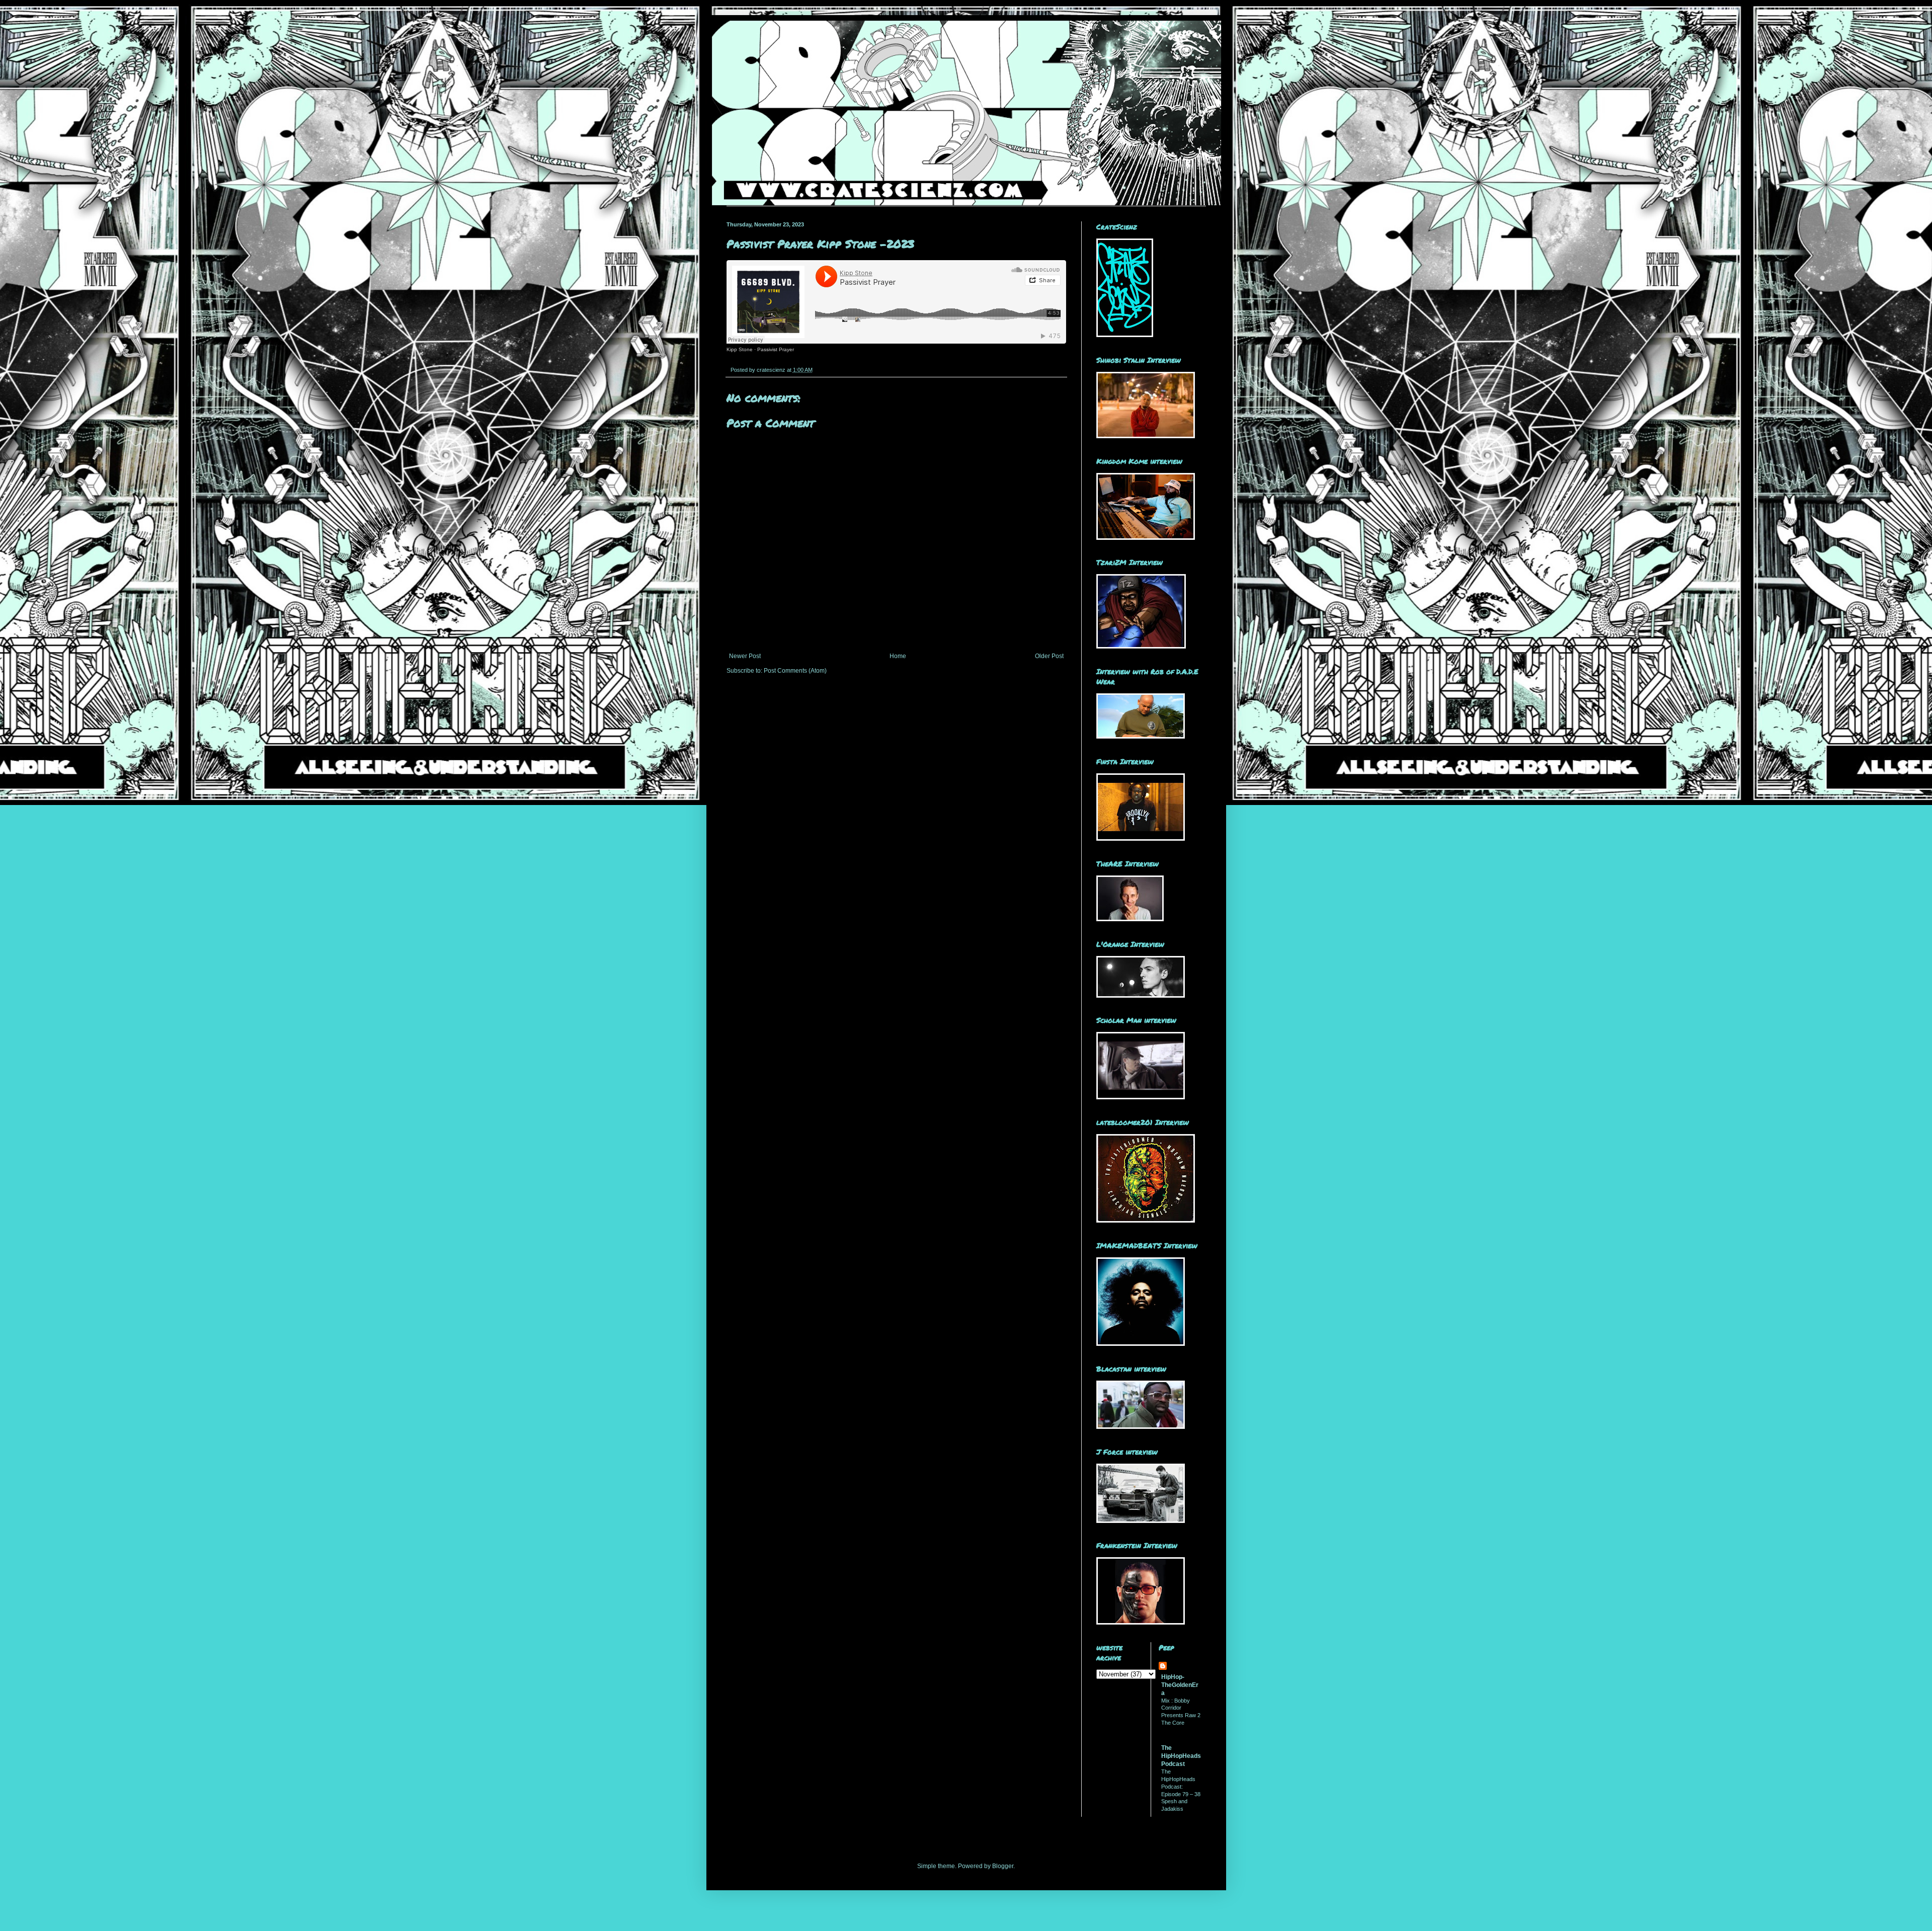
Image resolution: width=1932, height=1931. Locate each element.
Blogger (1003, 1866)
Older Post (1049, 656)
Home (898, 656)
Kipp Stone (740, 349)
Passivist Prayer (776, 349)
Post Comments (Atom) (795, 671)
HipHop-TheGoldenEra (1180, 1685)
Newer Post (745, 656)
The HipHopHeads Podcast (1181, 1756)
